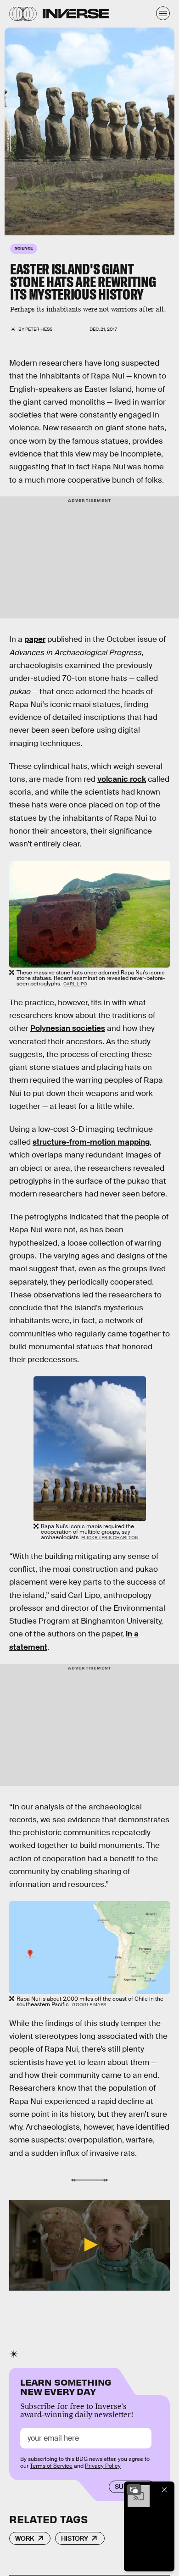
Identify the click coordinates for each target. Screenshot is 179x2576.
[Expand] (134, 2490)
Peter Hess (39, 329)
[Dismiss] (164, 2490)
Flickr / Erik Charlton (110, 1538)
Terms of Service (51, 2466)
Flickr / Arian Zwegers (8, 135)
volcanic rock (122, 779)
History (75, 2538)
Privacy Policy (103, 2466)
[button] (89, 2245)
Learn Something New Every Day (66, 2386)
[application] (89, 2245)
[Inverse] (76, 14)
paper (35, 639)
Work (25, 2538)
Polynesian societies (68, 1028)
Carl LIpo (75, 984)
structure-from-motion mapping (91, 1142)
